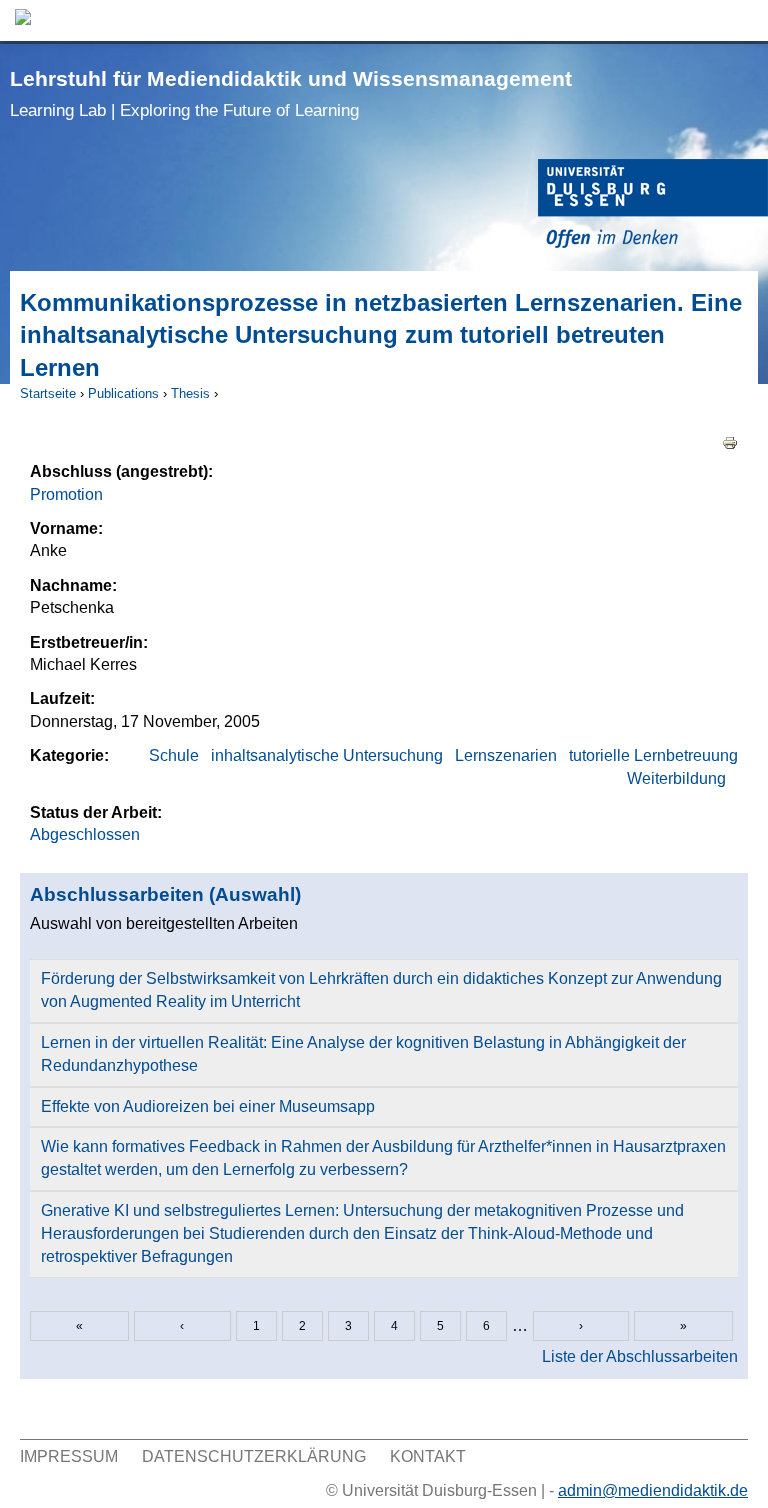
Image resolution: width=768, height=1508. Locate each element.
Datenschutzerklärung (254, 1456)
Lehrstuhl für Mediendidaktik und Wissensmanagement (291, 93)
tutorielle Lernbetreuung (653, 755)
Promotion (66, 494)
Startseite (48, 393)
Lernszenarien (506, 755)
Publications (123, 393)
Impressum (69, 1456)
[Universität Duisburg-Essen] (653, 206)
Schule (174, 755)
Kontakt (428, 1456)
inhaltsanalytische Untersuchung (327, 755)
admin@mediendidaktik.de (653, 1490)
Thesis (190, 393)
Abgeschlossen (85, 834)
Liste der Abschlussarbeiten (640, 1356)
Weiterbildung (676, 778)
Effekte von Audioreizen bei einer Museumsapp (208, 1106)
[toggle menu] (743, 20)
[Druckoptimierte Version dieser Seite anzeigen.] (730, 441)
